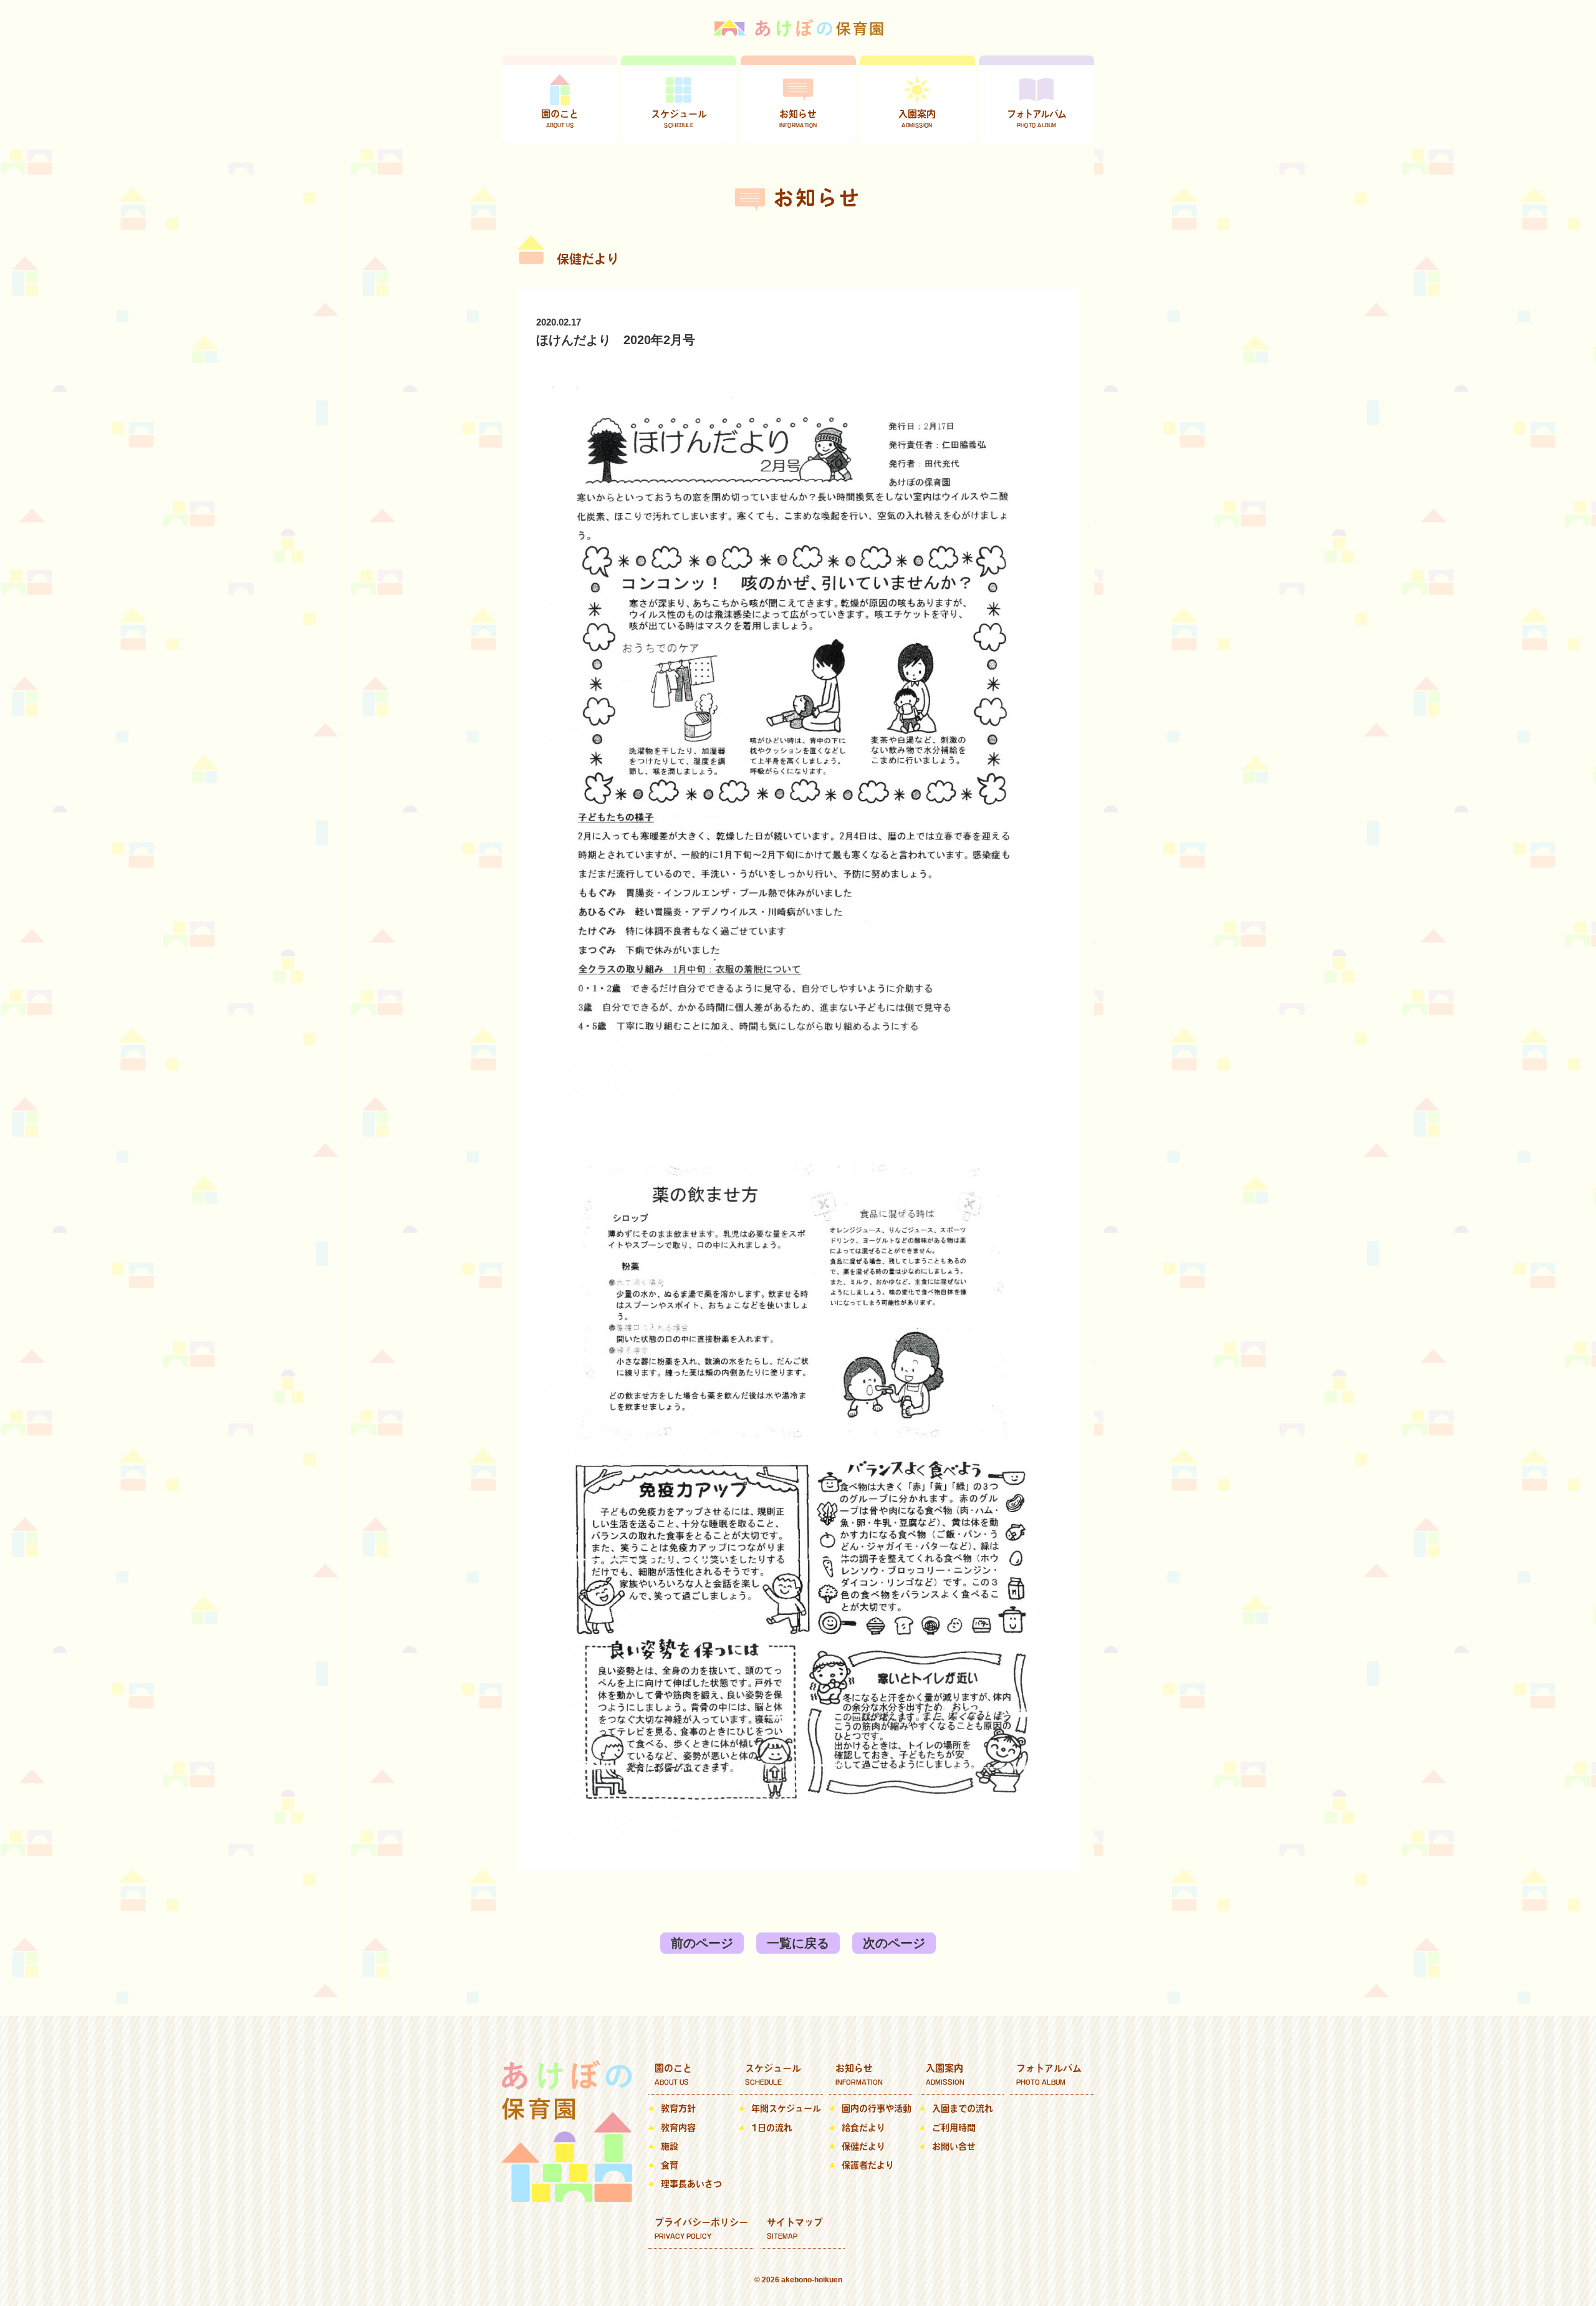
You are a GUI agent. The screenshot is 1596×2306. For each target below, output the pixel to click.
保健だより (863, 2146)
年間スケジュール (786, 2108)
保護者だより (868, 2165)
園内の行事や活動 (877, 2108)
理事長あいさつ (691, 2184)
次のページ (894, 1943)
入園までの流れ (963, 2108)
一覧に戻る (798, 1943)
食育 (670, 2165)
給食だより (863, 2128)
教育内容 (678, 2128)
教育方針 (678, 2108)
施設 (670, 2146)
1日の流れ (772, 2128)
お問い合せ (954, 2146)
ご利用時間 (954, 2128)
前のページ (702, 1943)
